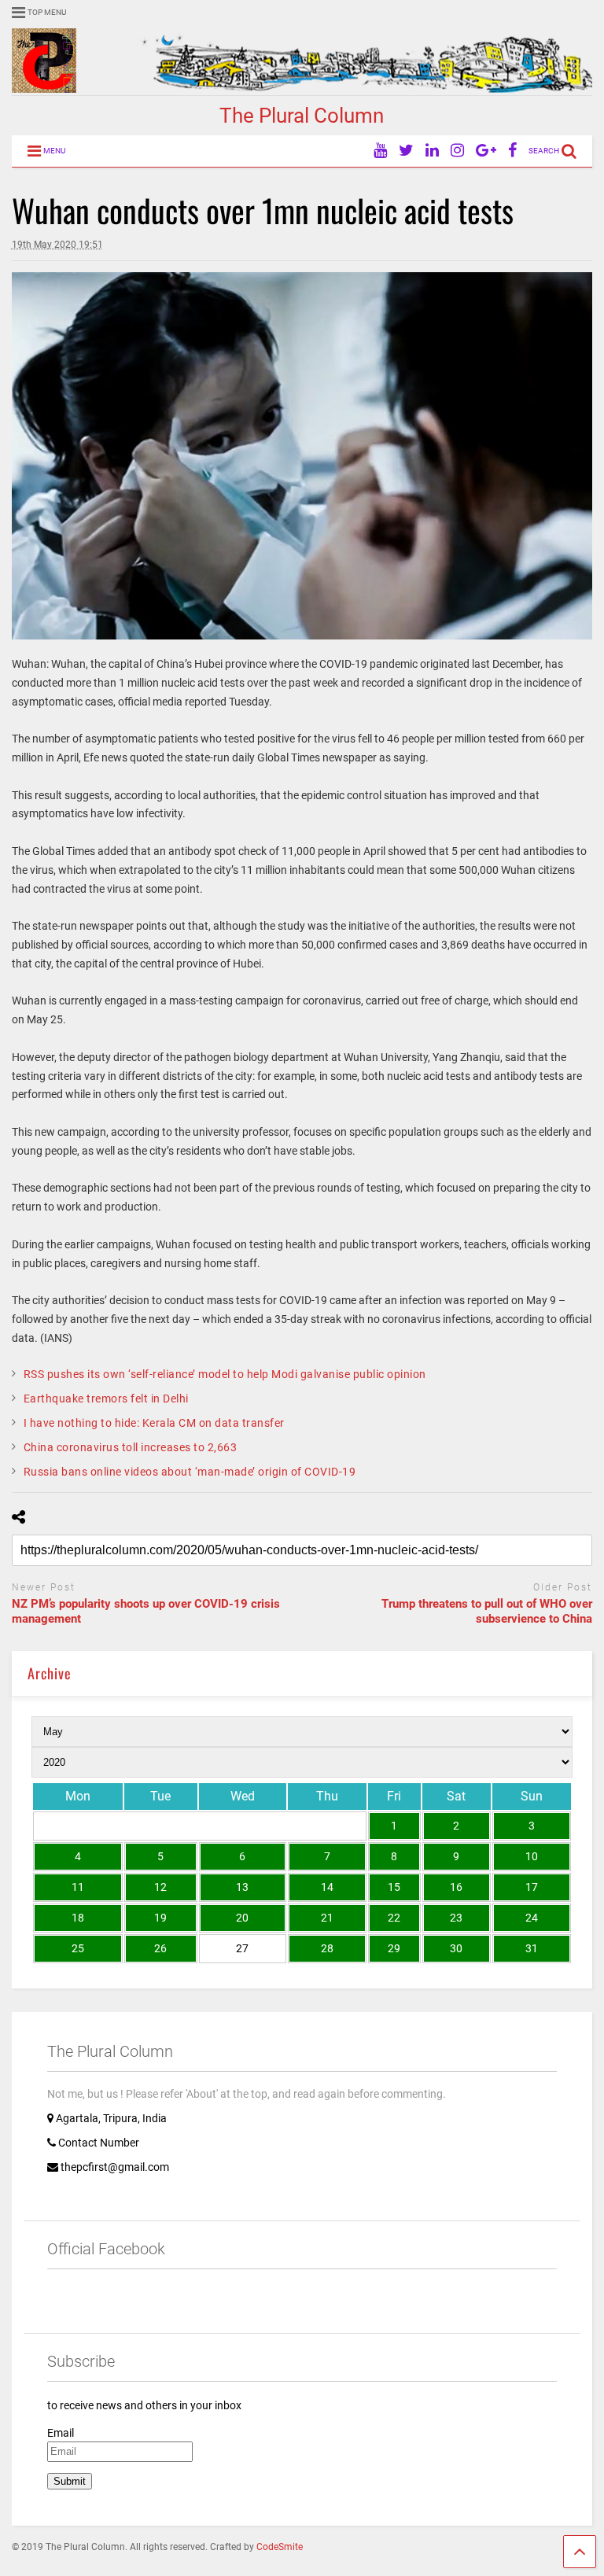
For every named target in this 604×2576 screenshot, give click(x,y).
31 (532, 1948)
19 (160, 1918)
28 (327, 1948)
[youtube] (380, 151)
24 (532, 1918)
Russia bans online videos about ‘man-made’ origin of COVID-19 (190, 1472)
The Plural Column (302, 116)
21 (327, 1918)
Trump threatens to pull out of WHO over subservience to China (487, 1612)
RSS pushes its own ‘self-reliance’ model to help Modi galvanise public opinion (225, 1374)
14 (327, 1887)
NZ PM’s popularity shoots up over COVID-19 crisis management (146, 1612)
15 (394, 1887)
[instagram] (457, 151)
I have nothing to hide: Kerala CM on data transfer (154, 1423)
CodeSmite (280, 2547)
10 (532, 1856)
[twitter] (406, 151)
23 (456, 1918)
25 (78, 1948)
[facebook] (512, 151)
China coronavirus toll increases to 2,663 (131, 1447)
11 (78, 1887)
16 (456, 1887)
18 (78, 1918)
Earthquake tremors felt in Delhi (106, 1399)
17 (532, 1887)
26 (160, 1948)
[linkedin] (432, 151)
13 (242, 1887)
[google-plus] (486, 151)
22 (394, 1918)
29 (394, 1948)
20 (242, 1918)
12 (160, 1887)
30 (456, 1948)
